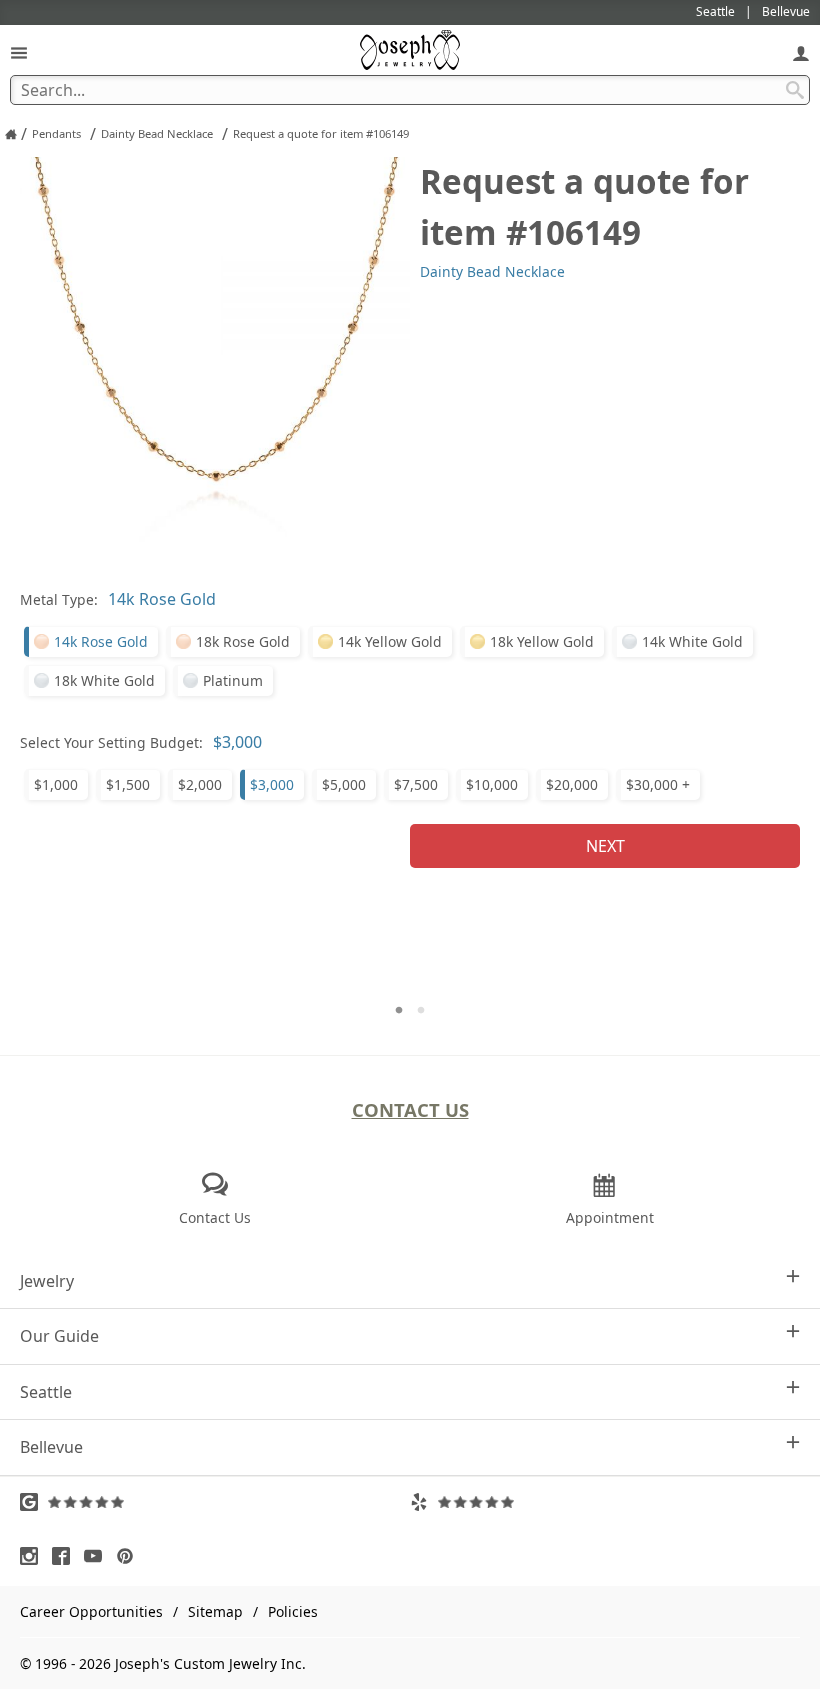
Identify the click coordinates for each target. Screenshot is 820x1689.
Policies (293, 1611)
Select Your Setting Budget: (111, 742)
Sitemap (215, 1611)
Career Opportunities (91, 1611)
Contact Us (410, 1109)
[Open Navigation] (19, 52)
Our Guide (59, 1336)
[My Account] (801, 52)
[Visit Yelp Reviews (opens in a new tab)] (605, 1502)
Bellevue (51, 1447)
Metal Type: (59, 599)
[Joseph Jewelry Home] (11, 134)
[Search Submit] (795, 90)
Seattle (46, 1392)
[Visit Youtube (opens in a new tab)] (98, 1556)
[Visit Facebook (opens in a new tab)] (66, 1556)
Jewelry (47, 1281)
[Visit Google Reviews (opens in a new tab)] (215, 1502)
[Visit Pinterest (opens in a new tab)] (130, 1556)
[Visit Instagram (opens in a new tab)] (34, 1556)
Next (605, 846)
